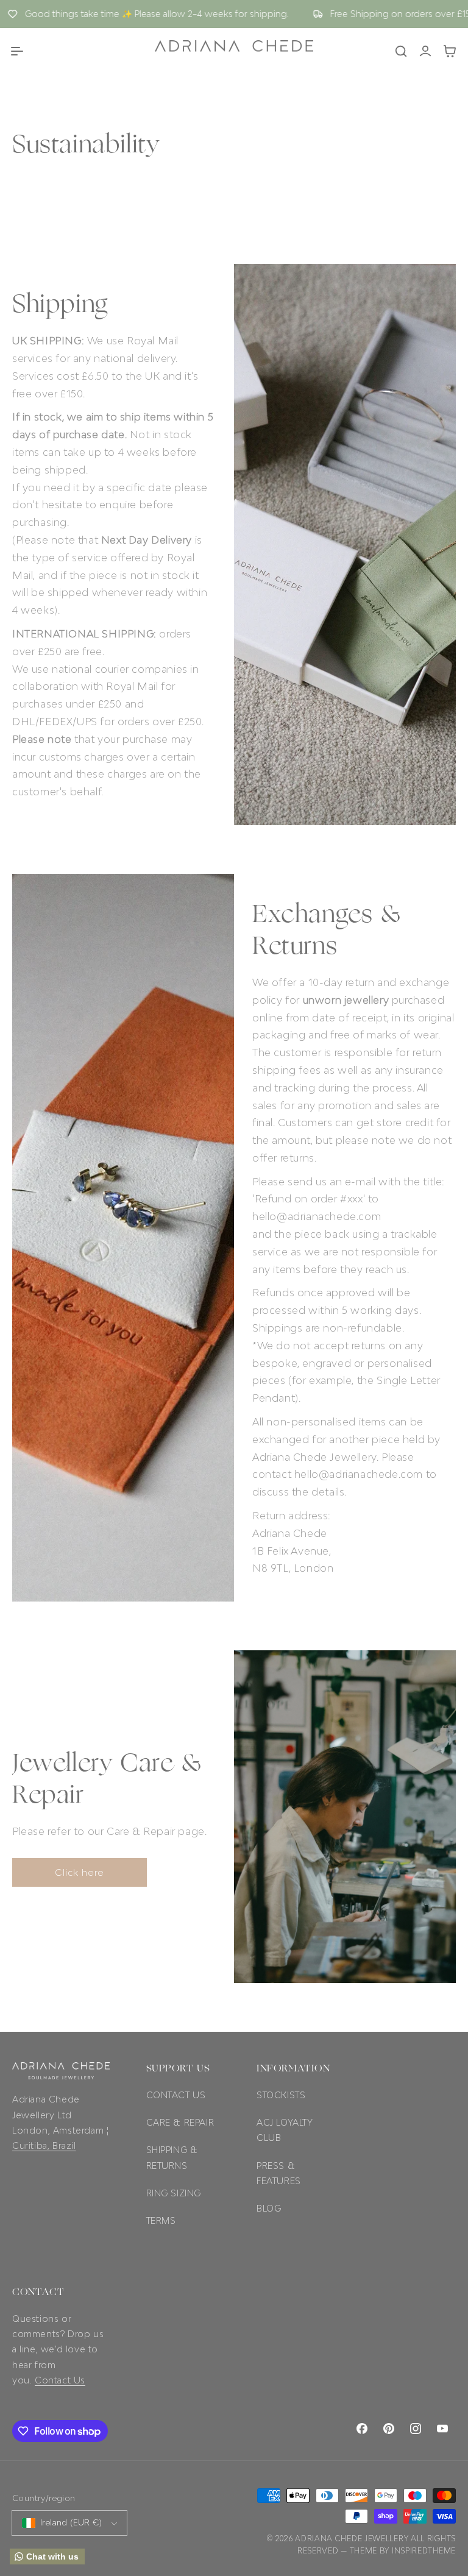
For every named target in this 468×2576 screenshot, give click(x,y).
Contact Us (60, 2380)
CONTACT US (176, 2095)
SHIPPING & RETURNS (172, 2157)
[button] (17, 51)
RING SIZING (174, 2193)
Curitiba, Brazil (44, 2145)
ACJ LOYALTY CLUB (285, 2130)
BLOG (269, 2208)
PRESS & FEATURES (279, 2173)
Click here (80, 1872)
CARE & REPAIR (180, 2122)
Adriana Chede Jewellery (352, 2539)
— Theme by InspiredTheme (398, 2551)
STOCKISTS (281, 2095)
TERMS (161, 2220)
